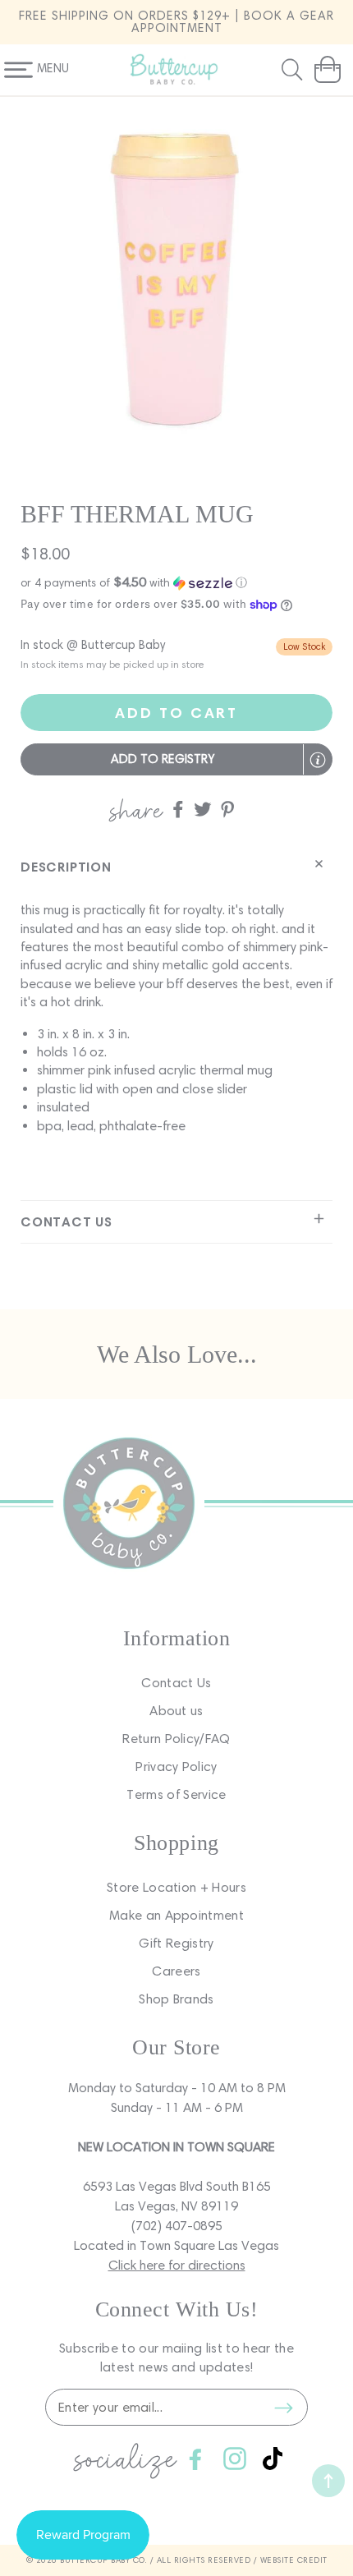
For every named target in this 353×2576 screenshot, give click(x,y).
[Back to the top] (328, 2481)
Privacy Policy (176, 1766)
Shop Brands (176, 1999)
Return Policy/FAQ (176, 1739)
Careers (176, 1971)
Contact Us (176, 1683)
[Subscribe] (283, 2408)
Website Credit (294, 2560)
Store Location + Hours (176, 1887)
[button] (294, 70)
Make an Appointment (176, 1915)
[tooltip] (318, 760)
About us (176, 1711)
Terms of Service (176, 1794)
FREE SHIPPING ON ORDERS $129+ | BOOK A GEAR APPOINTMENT (176, 22)
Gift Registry (176, 1943)
